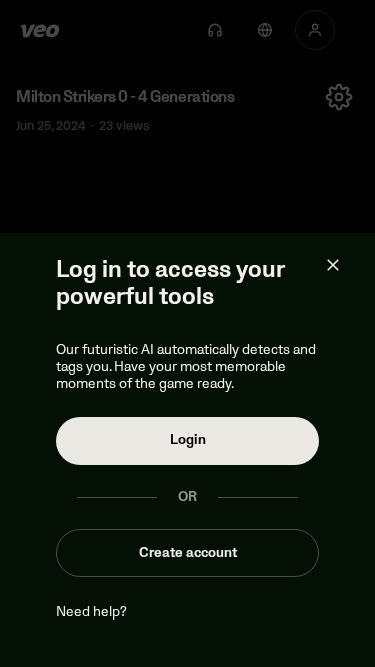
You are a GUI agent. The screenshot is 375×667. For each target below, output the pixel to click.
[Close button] (333, 265)
